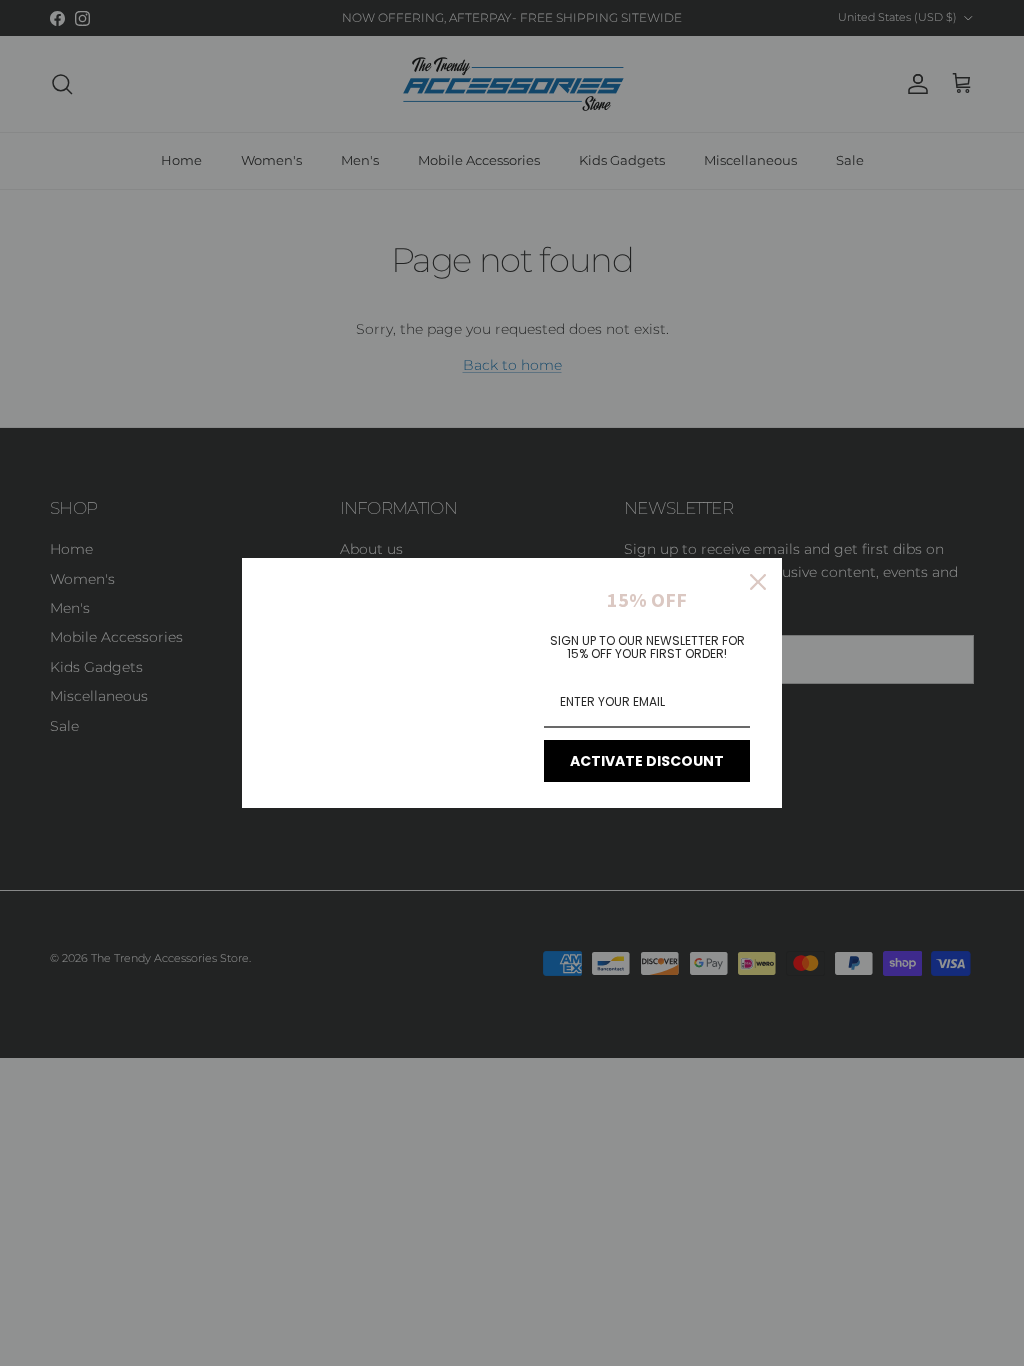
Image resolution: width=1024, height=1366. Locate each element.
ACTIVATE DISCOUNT (647, 761)
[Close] (758, 582)
